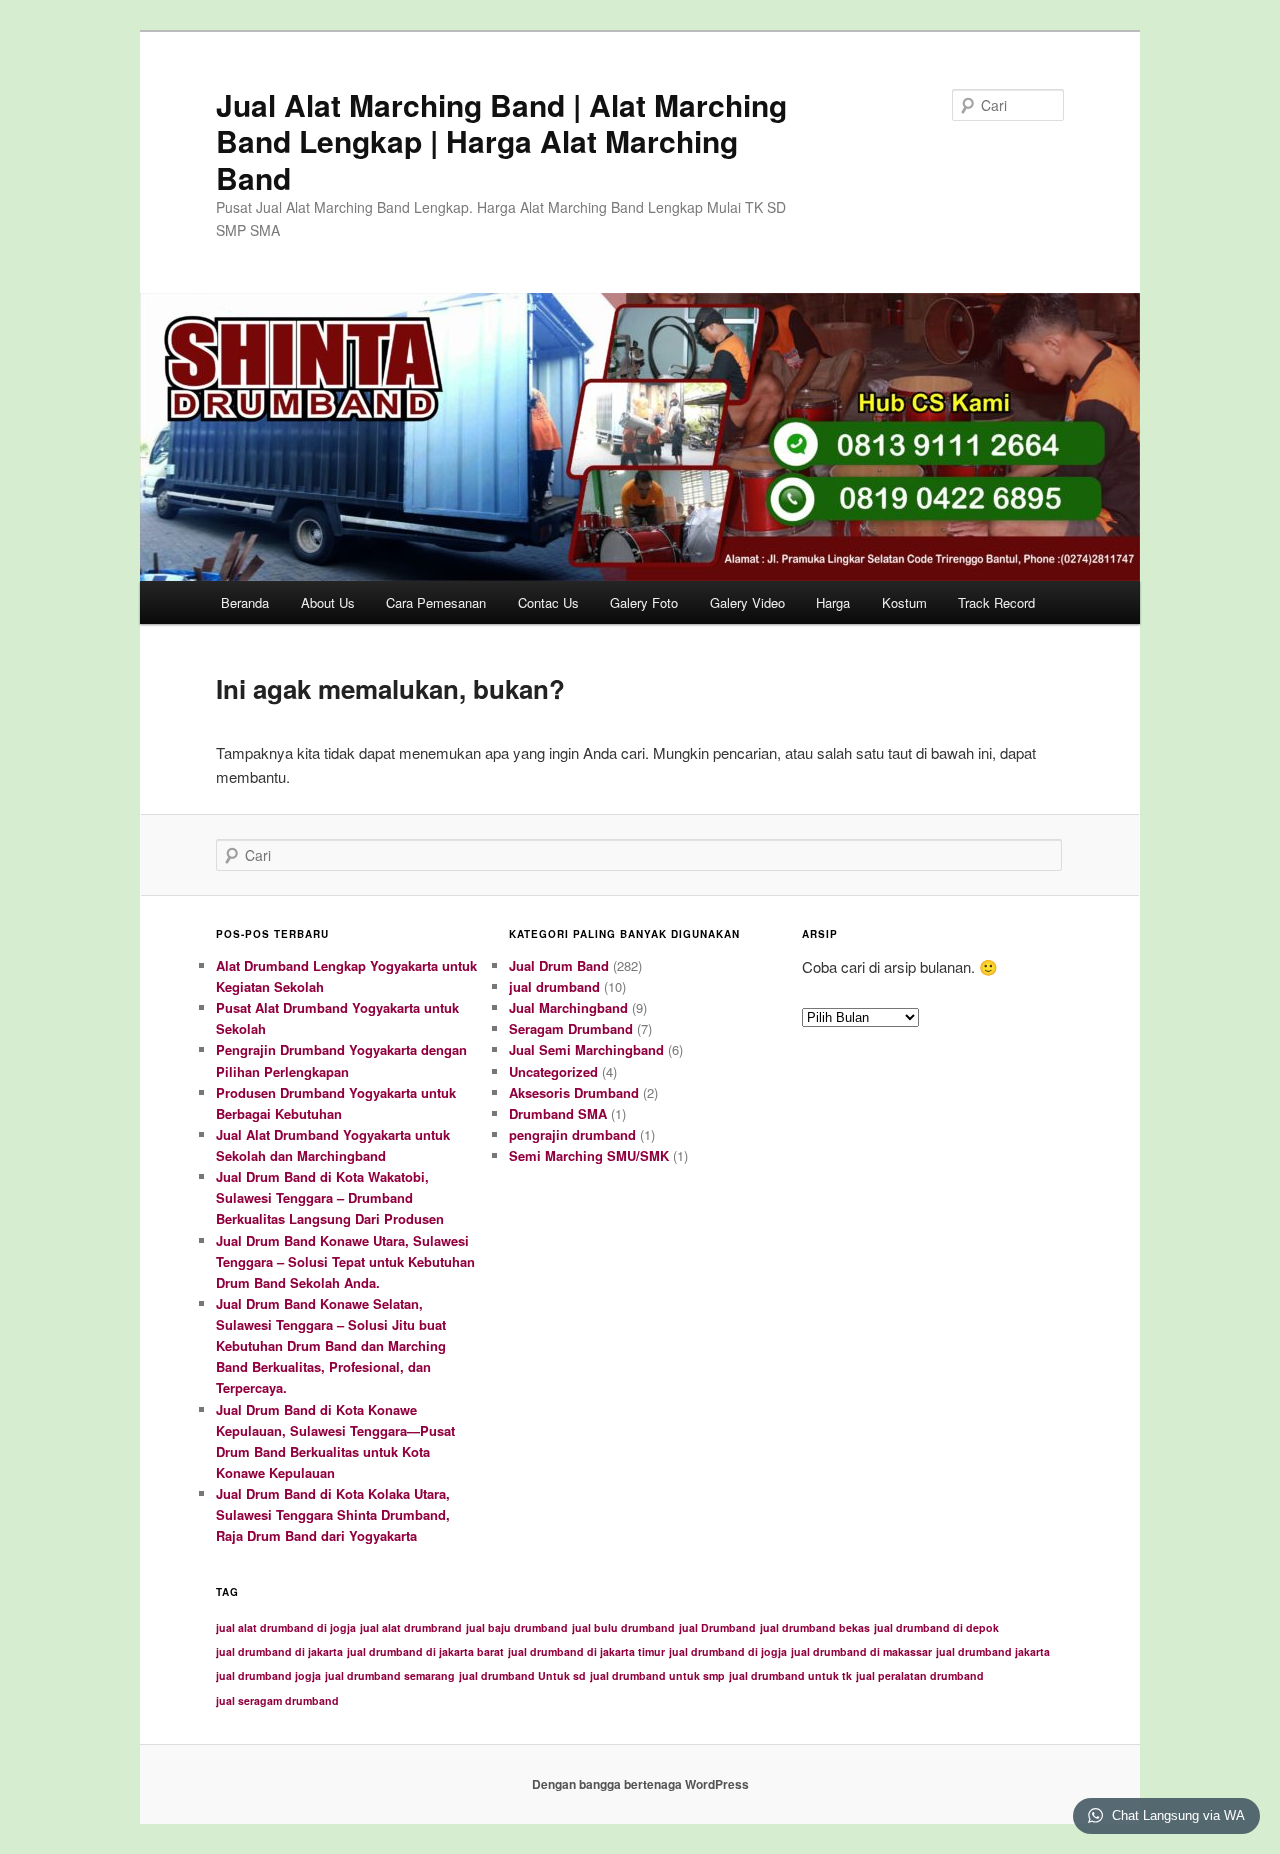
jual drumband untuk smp (657, 1675)
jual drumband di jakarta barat (425, 1651)
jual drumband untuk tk (790, 1675)
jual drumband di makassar (861, 1651)
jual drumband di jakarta (279, 1651)
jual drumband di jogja (728, 1651)
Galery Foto (644, 602)
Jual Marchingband (568, 1007)
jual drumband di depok (936, 1627)
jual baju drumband (517, 1627)
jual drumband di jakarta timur (586, 1651)
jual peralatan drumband (920, 1675)
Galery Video (747, 602)
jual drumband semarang (390, 1675)
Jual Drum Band (559, 965)
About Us (328, 602)
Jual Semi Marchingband (586, 1049)
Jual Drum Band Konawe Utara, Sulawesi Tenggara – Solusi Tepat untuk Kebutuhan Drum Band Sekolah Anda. (345, 1261)
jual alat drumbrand (411, 1627)
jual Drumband (717, 1627)
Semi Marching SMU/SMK (589, 1155)
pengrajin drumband (572, 1134)
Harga (833, 602)
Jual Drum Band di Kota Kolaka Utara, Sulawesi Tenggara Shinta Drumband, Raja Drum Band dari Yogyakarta (333, 1514)
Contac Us (548, 602)
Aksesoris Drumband (574, 1092)
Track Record (996, 602)
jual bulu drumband (623, 1627)
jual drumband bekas (815, 1627)
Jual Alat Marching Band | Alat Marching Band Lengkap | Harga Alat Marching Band (501, 141)
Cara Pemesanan (436, 602)
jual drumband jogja (268, 1675)
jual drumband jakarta (993, 1651)
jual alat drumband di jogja (286, 1627)
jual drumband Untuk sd (522, 1675)
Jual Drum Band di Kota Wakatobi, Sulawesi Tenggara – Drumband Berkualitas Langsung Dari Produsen (330, 1197)
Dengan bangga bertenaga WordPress (640, 1784)
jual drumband (554, 986)
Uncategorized (553, 1071)
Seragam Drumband (571, 1028)
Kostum (904, 602)
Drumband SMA (558, 1113)
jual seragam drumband (277, 1700)
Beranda (245, 602)
